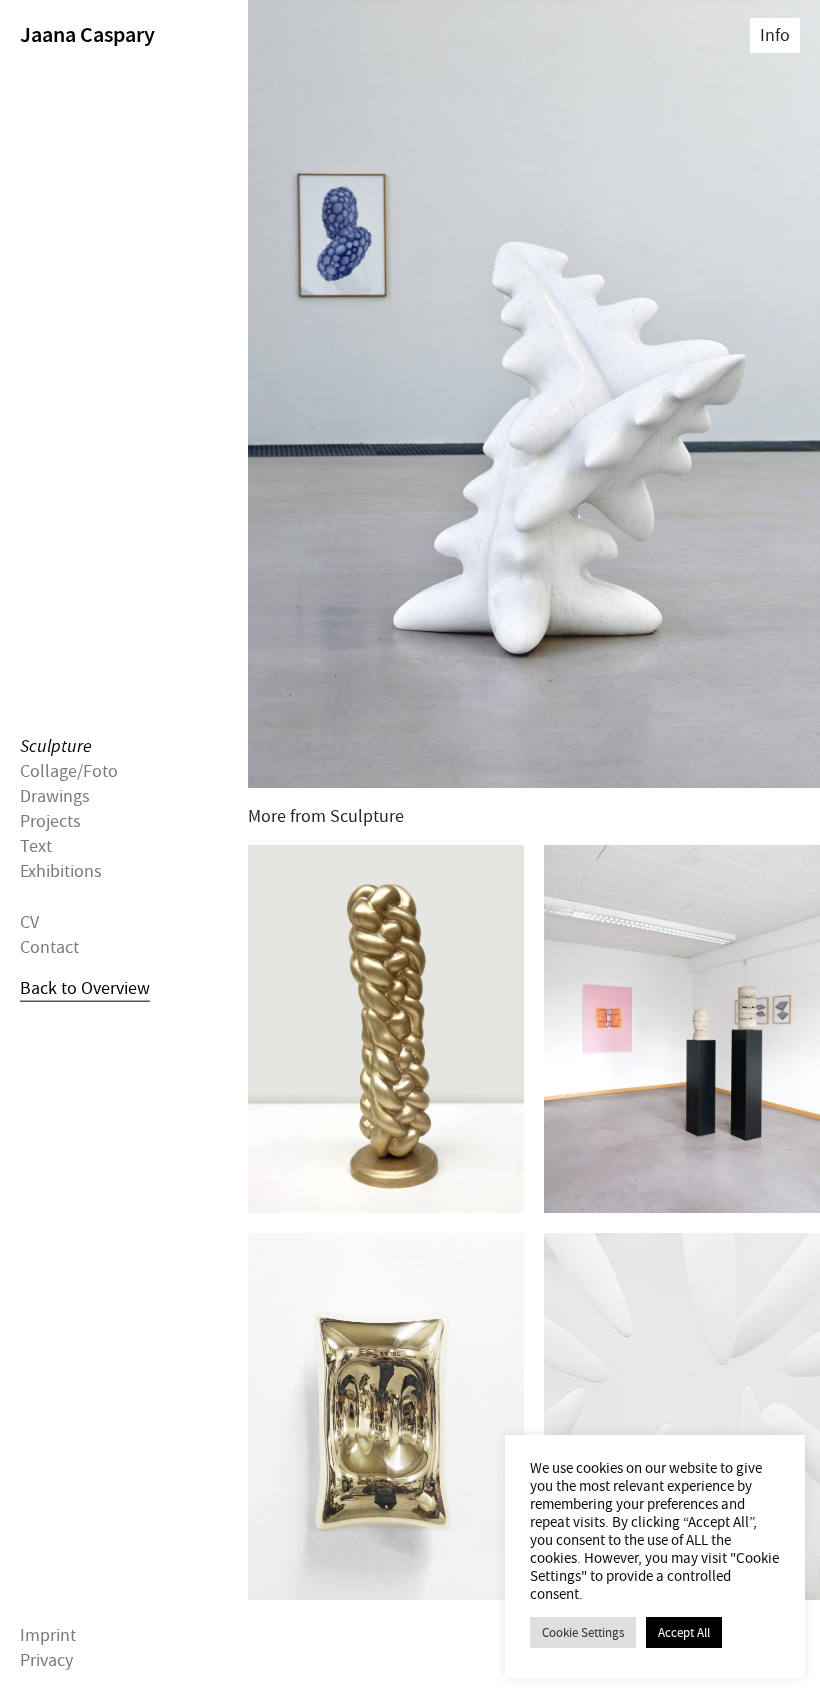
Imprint (48, 1635)
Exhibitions (61, 871)
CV (29, 921)
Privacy (46, 1660)
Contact (49, 947)
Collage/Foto (69, 770)
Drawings (55, 796)
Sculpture (56, 745)
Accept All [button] (684, 1632)
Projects (50, 821)
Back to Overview (85, 988)
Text (36, 846)
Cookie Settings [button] (583, 1632)
